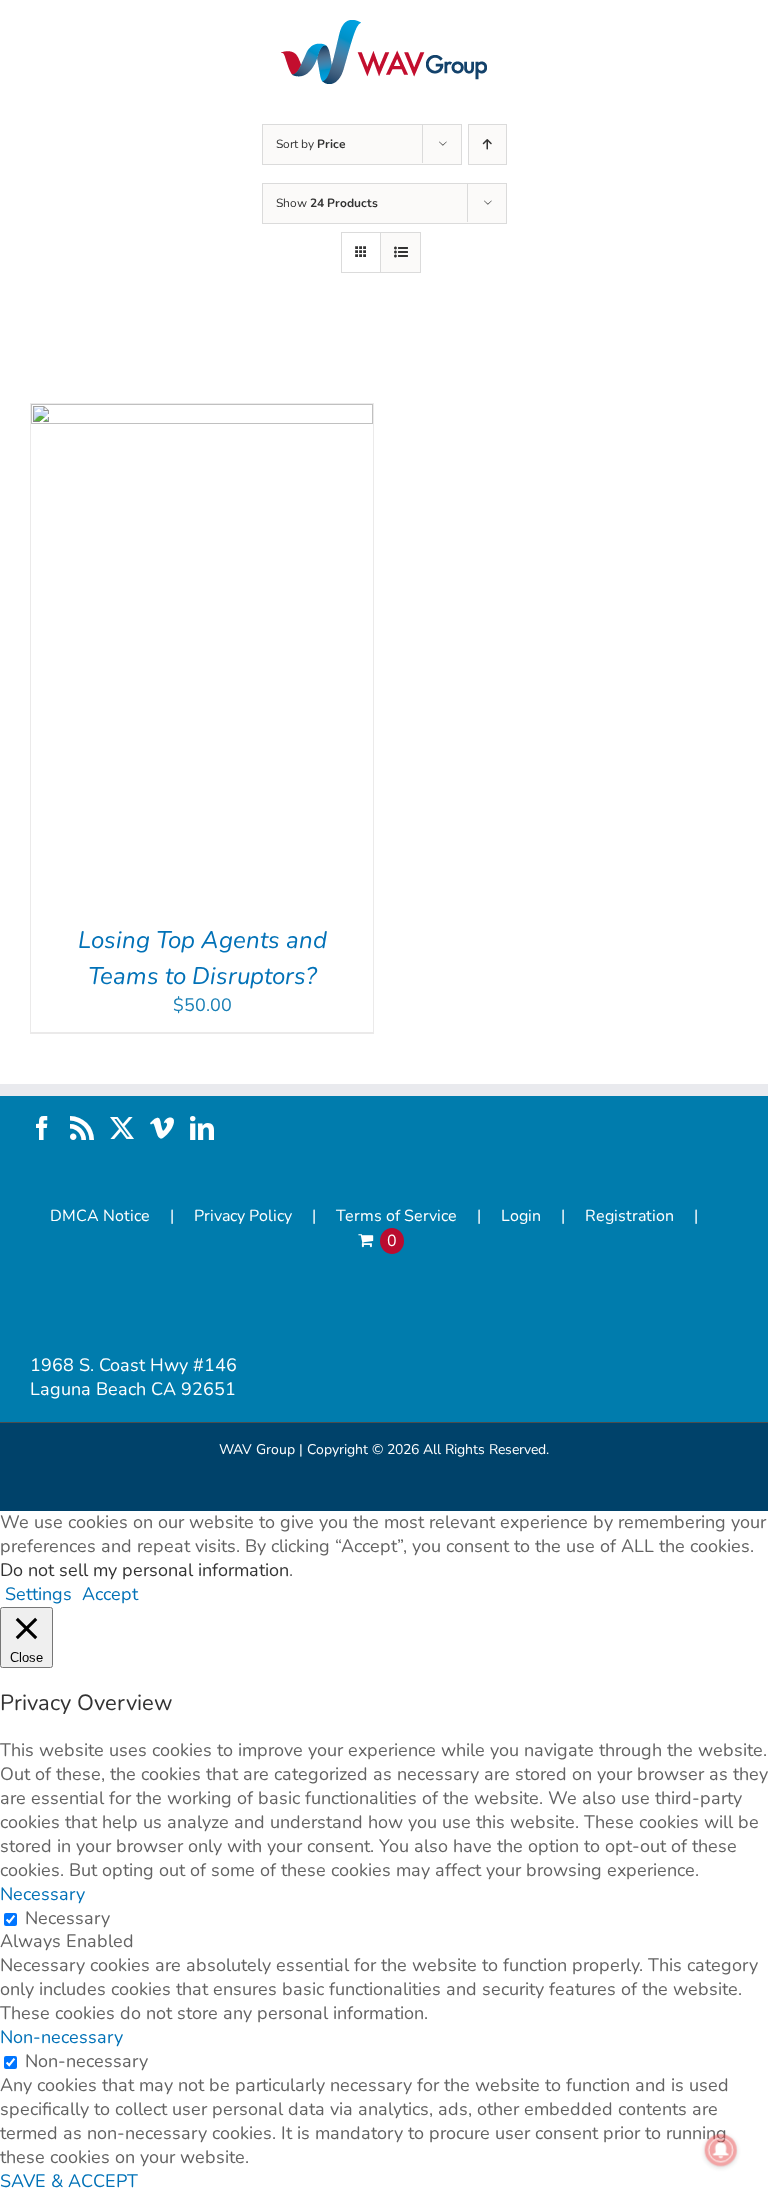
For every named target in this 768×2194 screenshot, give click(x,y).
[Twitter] (122, 1128)
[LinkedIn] (202, 1128)
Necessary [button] (42, 1894)
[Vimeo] (162, 1128)
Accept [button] (110, 1594)
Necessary (67, 1918)
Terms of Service (396, 1216)
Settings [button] (38, 1594)
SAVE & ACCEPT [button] (69, 2181)
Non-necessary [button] (61, 2037)
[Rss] (82, 1128)
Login (521, 1216)
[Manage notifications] (721, 2150)
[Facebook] (42, 1128)
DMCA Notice (100, 1216)
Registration (629, 1216)
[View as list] (400, 252)
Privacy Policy (243, 1216)
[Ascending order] (487, 144)
